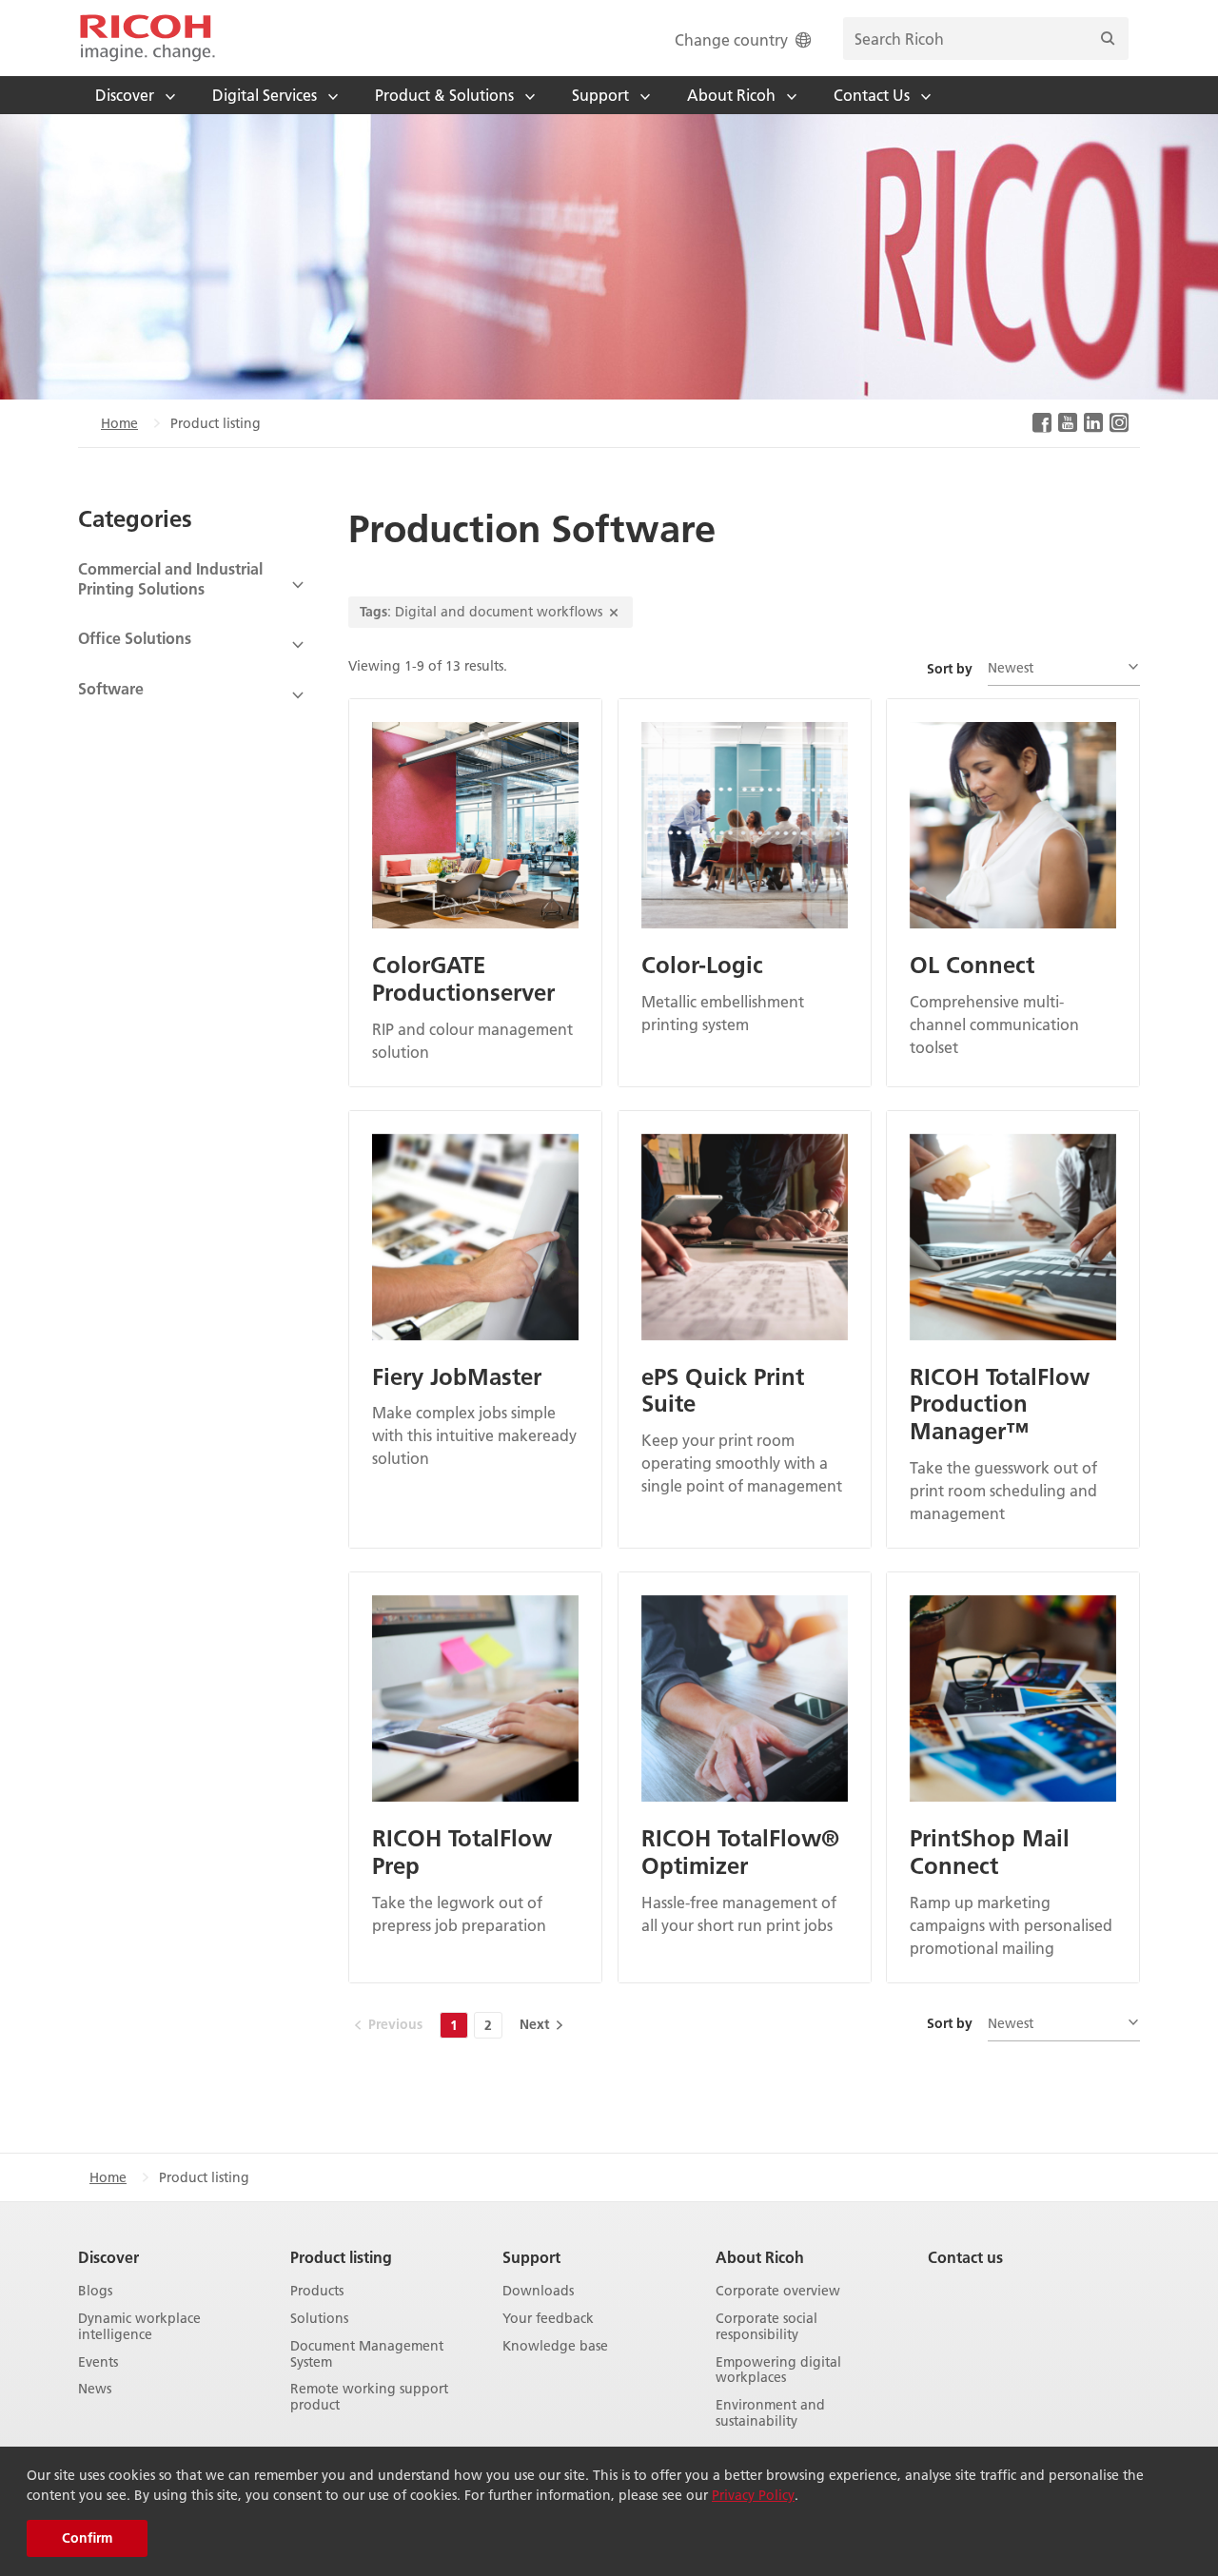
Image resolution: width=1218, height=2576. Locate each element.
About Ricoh (760, 2257)
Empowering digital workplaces (778, 2371)
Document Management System (367, 2354)
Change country (731, 39)
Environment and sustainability (770, 2413)
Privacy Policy (753, 2495)
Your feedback (548, 2319)
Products (317, 2291)
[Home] (147, 38)
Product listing (341, 2257)
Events (98, 2362)
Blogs (95, 2291)
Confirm (87, 2538)
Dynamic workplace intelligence (139, 2327)
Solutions (319, 2319)
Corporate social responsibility (766, 2327)
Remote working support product (369, 2397)
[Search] (1108, 39)
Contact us (965, 2257)
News (95, 2389)
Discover (108, 2257)
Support (531, 2257)
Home (119, 423)
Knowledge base (555, 2346)
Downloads (538, 2291)
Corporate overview (778, 2291)
